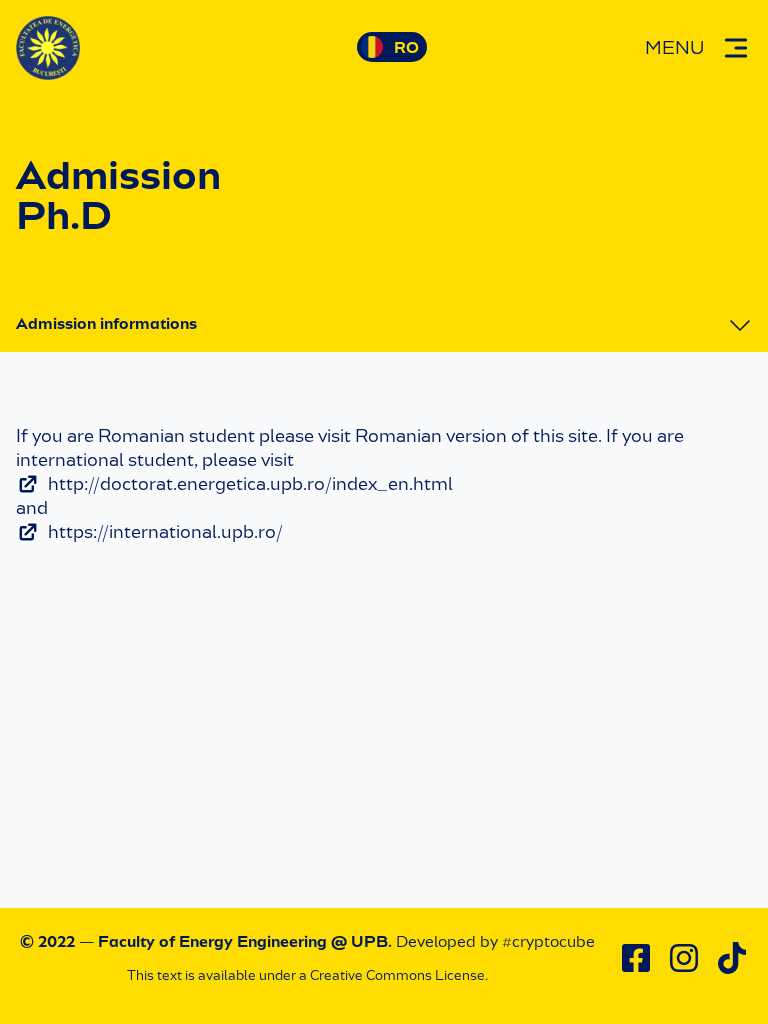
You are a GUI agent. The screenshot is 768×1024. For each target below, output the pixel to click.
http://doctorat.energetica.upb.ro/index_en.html (250, 484)
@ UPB (359, 941)
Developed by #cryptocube (495, 941)
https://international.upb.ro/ (165, 532)
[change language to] (392, 47)
